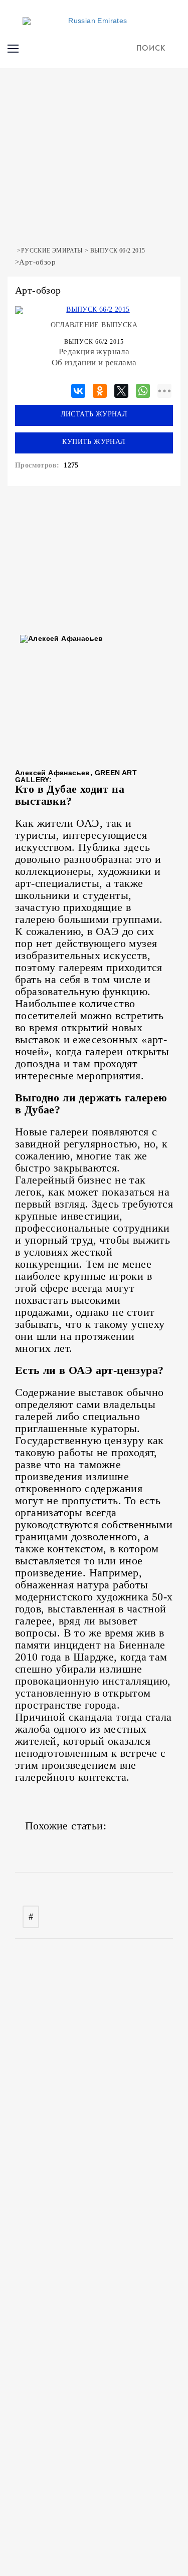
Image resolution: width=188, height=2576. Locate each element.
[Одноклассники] (100, 389)
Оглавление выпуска (94, 325)
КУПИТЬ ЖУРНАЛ (94, 442)
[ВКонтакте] (78, 389)
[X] (121, 389)
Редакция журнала (94, 352)
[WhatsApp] (143, 389)
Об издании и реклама (94, 363)
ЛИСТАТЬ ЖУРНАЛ (94, 414)
